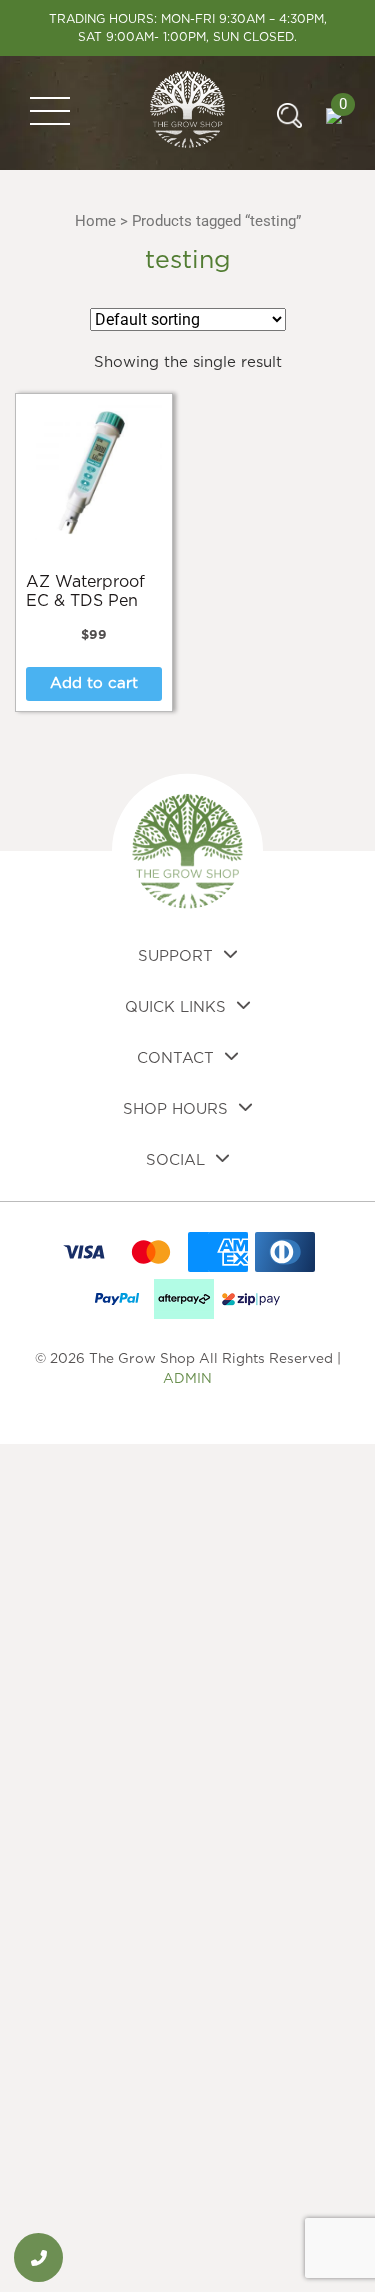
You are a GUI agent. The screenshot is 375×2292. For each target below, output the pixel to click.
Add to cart (94, 683)
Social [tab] (175, 1160)
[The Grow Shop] (187, 112)
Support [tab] (175, 956)
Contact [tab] (175, 1058)
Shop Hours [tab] (175, 1109)
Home (95, 221)
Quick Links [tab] (175, 1007)
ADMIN (187, 1379)
